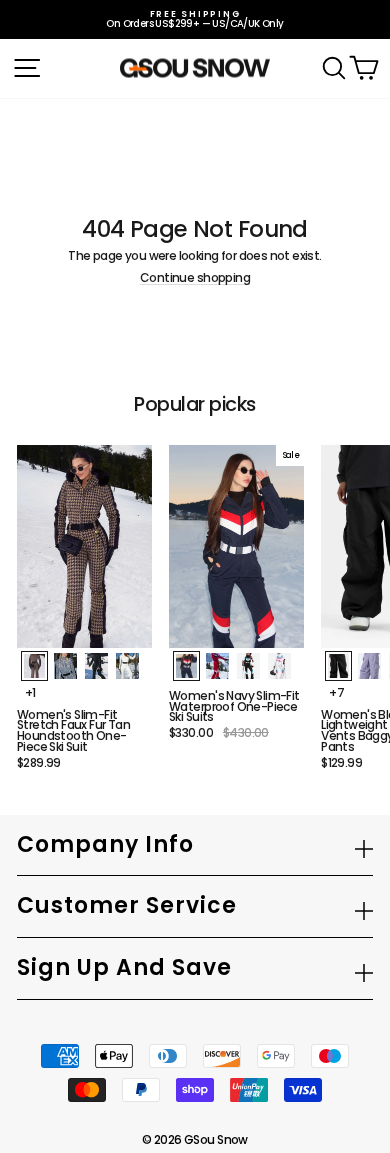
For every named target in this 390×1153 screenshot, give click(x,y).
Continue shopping (195, 278)
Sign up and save (124, 967)
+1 (30, 693)
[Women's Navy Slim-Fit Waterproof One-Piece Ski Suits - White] (279, 666)
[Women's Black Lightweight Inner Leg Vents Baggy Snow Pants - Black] (338, 666)
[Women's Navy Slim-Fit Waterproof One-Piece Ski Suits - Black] (248, 666)
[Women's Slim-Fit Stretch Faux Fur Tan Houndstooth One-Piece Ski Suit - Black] (96, 666)
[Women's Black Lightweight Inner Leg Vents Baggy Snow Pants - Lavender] (369, 666)
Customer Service (127, 905)
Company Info (105, 844)
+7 (336, 693)
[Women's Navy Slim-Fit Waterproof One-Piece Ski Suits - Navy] (186, 666)
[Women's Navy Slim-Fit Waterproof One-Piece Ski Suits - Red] (217, 666)
